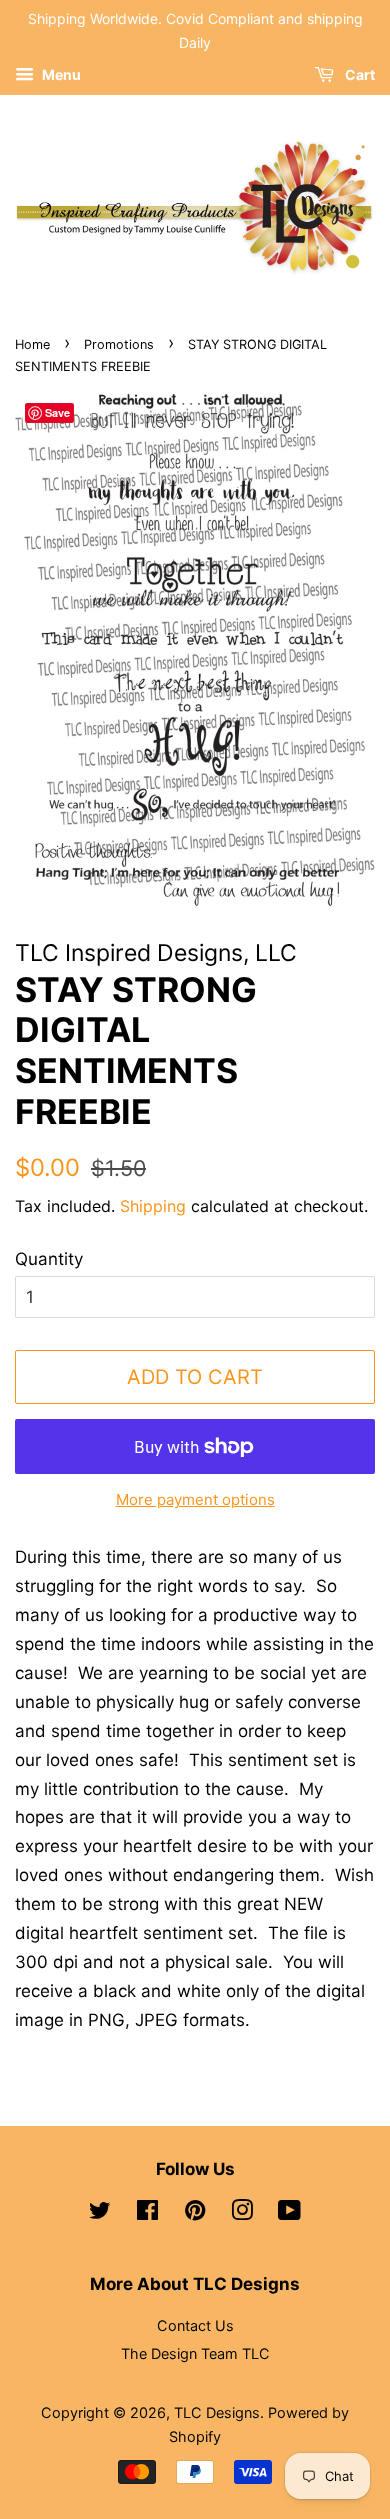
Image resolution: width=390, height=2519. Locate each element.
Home (32, 344)
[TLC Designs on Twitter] (100, 2213)
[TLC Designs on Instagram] (242, 2213)
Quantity (49, 1259)
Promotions (119, 344)
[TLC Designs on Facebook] (147, 2213)
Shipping (153, 1206)
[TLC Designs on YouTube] (289, 2213)
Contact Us (195, 2325)
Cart (358, 74)
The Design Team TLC (195, 2353)
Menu (60, 74)
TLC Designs (217, 2412)
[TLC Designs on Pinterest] (195, 2213)
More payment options (195, 1499)
